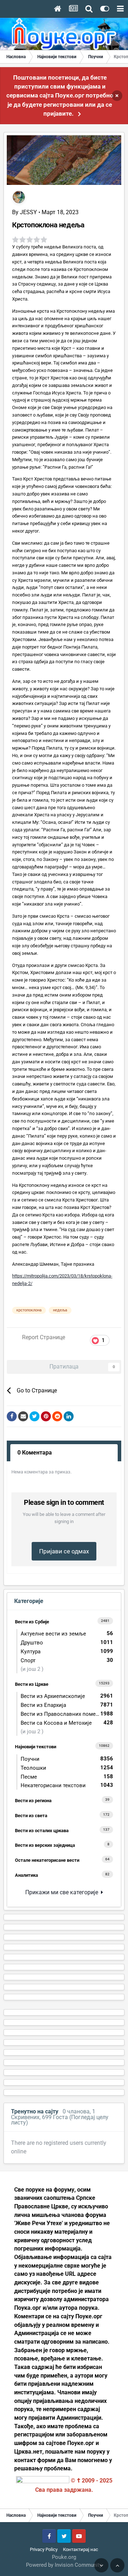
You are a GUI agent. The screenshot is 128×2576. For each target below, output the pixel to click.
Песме (67, 1777)
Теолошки (67, 1768)
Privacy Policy (44, 2549)
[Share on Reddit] (57, 1416)
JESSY (28, 212)
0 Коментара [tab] (35, 1453)
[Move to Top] (117, 2565)
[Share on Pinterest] (46, 1416)
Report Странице (44, 1337)
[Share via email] (23, 1416)
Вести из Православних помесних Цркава (69, 1714)
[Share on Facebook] (12, 1416)
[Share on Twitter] (34, 1416)
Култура (67, 1651)
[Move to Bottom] (101, 2565)
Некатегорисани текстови (67, 1785)
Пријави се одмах (64, 1551)
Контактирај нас (81, 2549)
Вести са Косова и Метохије (67, 1723)
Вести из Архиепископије (67, 1696)
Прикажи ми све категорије (63, 1892)
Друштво (67, 1642)
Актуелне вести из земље (67, 1634)
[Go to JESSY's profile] (19, 197)
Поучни (67, 1759)
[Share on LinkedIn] (69, 1416)
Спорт (67, 1660)
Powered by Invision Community (64, 2565)
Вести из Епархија (67, 1705)
